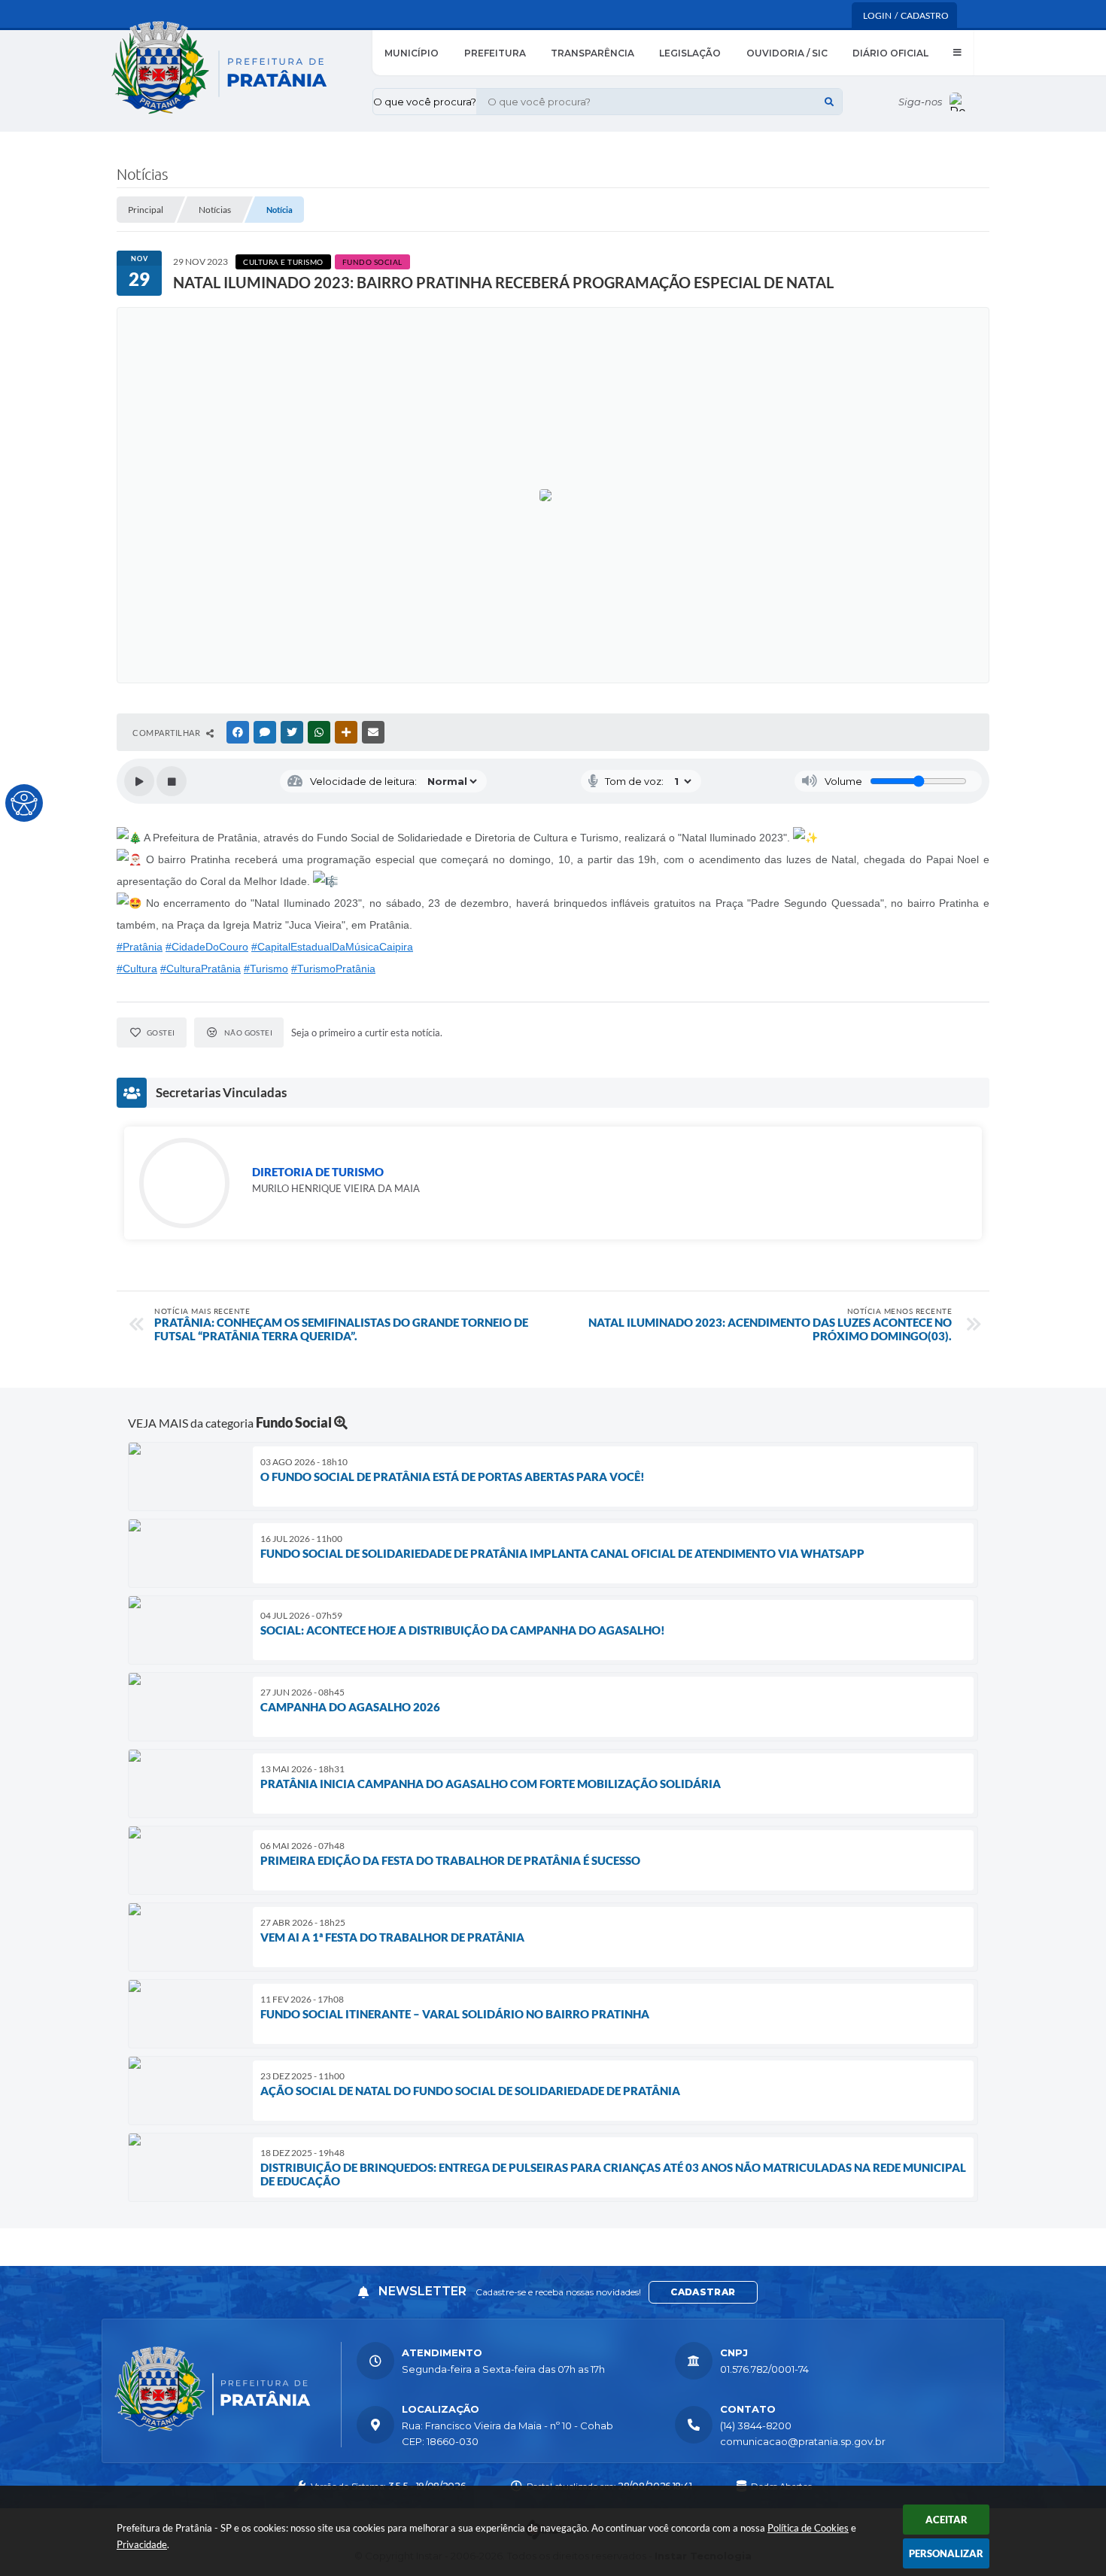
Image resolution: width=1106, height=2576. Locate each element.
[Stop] (172, 781)
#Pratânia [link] (140, 947)
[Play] (139, 781)
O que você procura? (425, 102)
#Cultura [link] (137, 969)
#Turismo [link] (266, 969)
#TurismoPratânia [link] (333, 969)
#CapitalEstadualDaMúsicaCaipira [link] (332, 947)
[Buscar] (829, 102)
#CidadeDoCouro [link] (207, 947)
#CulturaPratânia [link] (201, 969)
